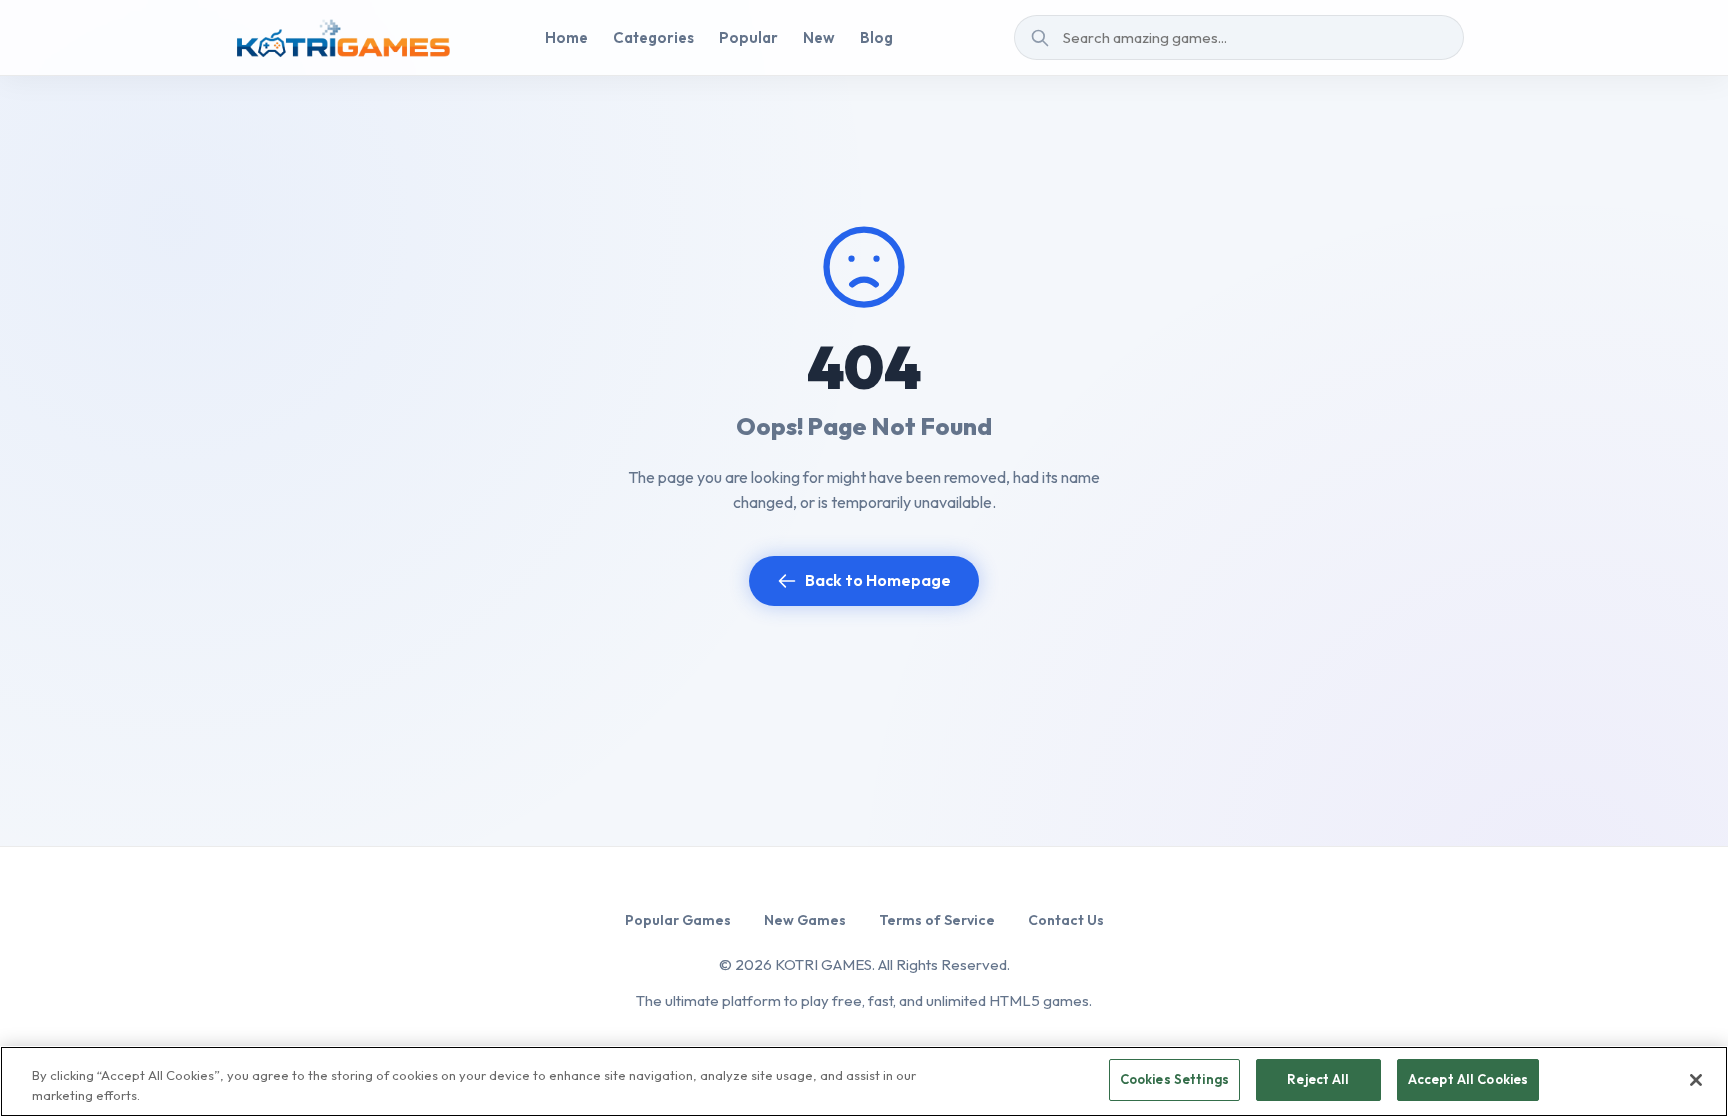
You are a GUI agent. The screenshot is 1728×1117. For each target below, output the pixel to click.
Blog (876, 37)
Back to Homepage (878, 580)
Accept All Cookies (1468, 1079)
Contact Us (1066, 920)
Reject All (1318, 1079)
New (819, 37)
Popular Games (678, 920)
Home (566, 37)
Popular (748, 37)
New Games (805, 920)
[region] (864, 1081)
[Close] (1696, 1080)
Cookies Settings (1174, 1079)
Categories (653, 37)
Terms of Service (937, 920)
